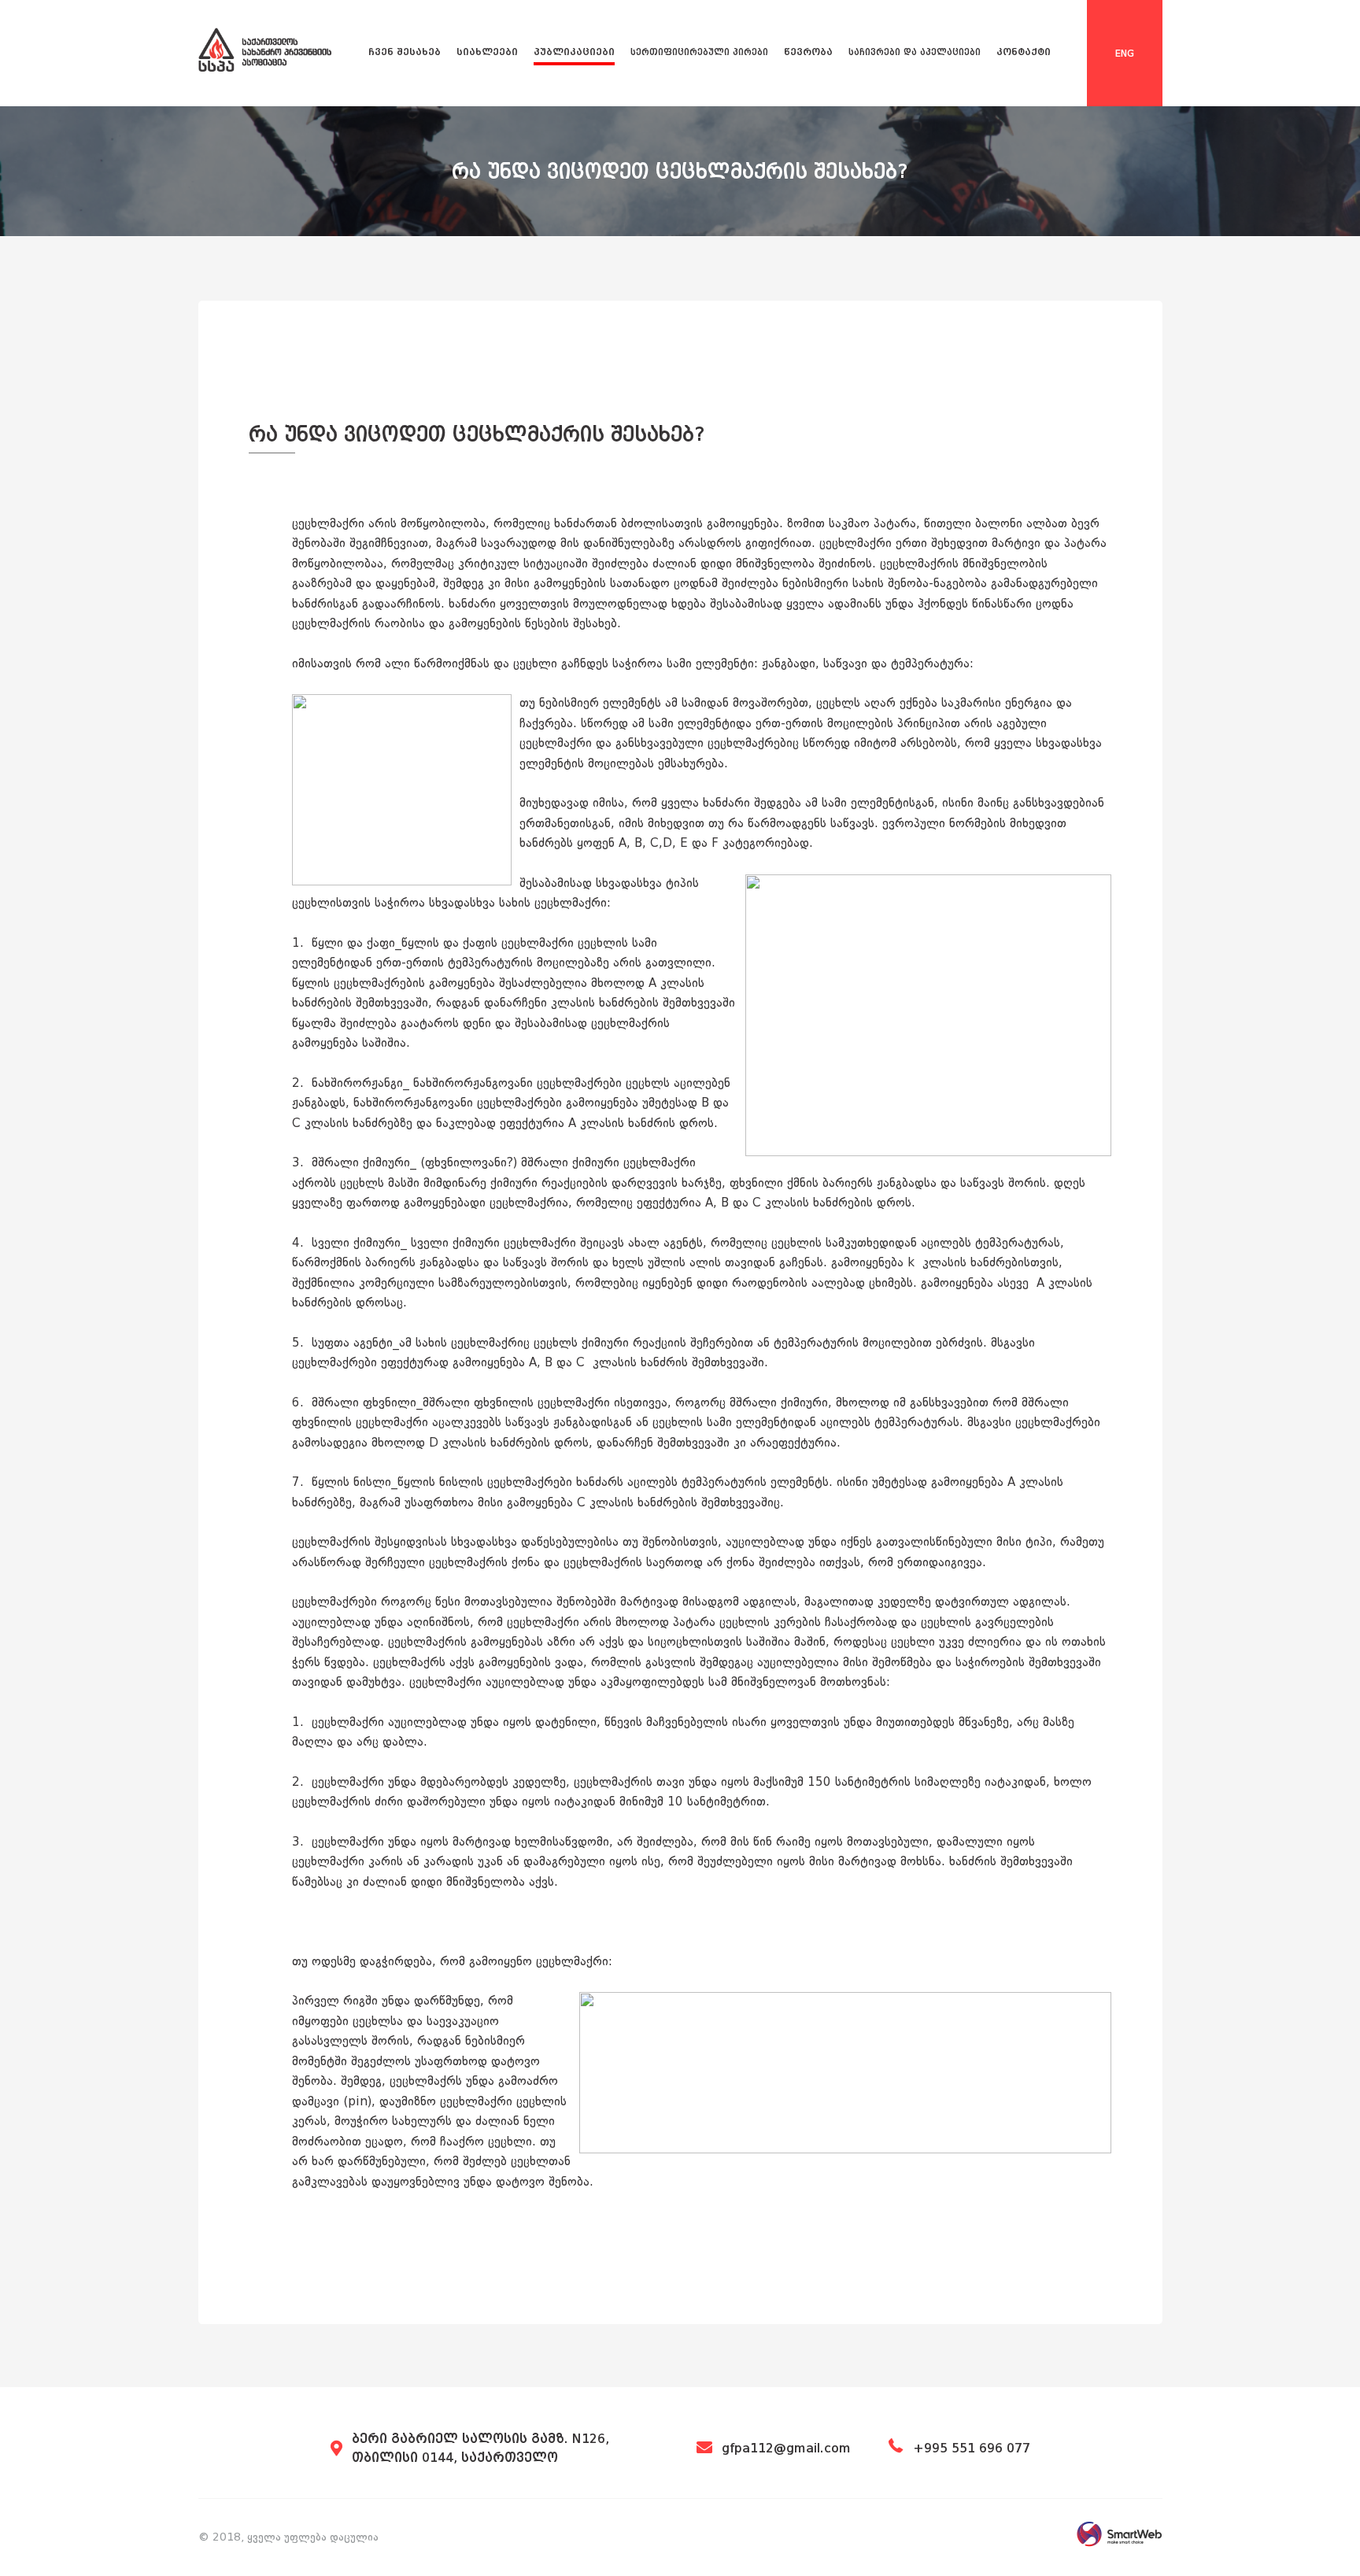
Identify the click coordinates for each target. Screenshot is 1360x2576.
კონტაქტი (1024, 52)
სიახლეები (487, 52)
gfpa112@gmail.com (786, 2448)
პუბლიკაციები (574, 52)
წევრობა (808, 52)
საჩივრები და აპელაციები (915, 52)
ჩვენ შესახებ (405, 52)
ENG (1125, 54)
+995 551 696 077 (972, 2448)
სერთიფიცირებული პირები (699, 52)
